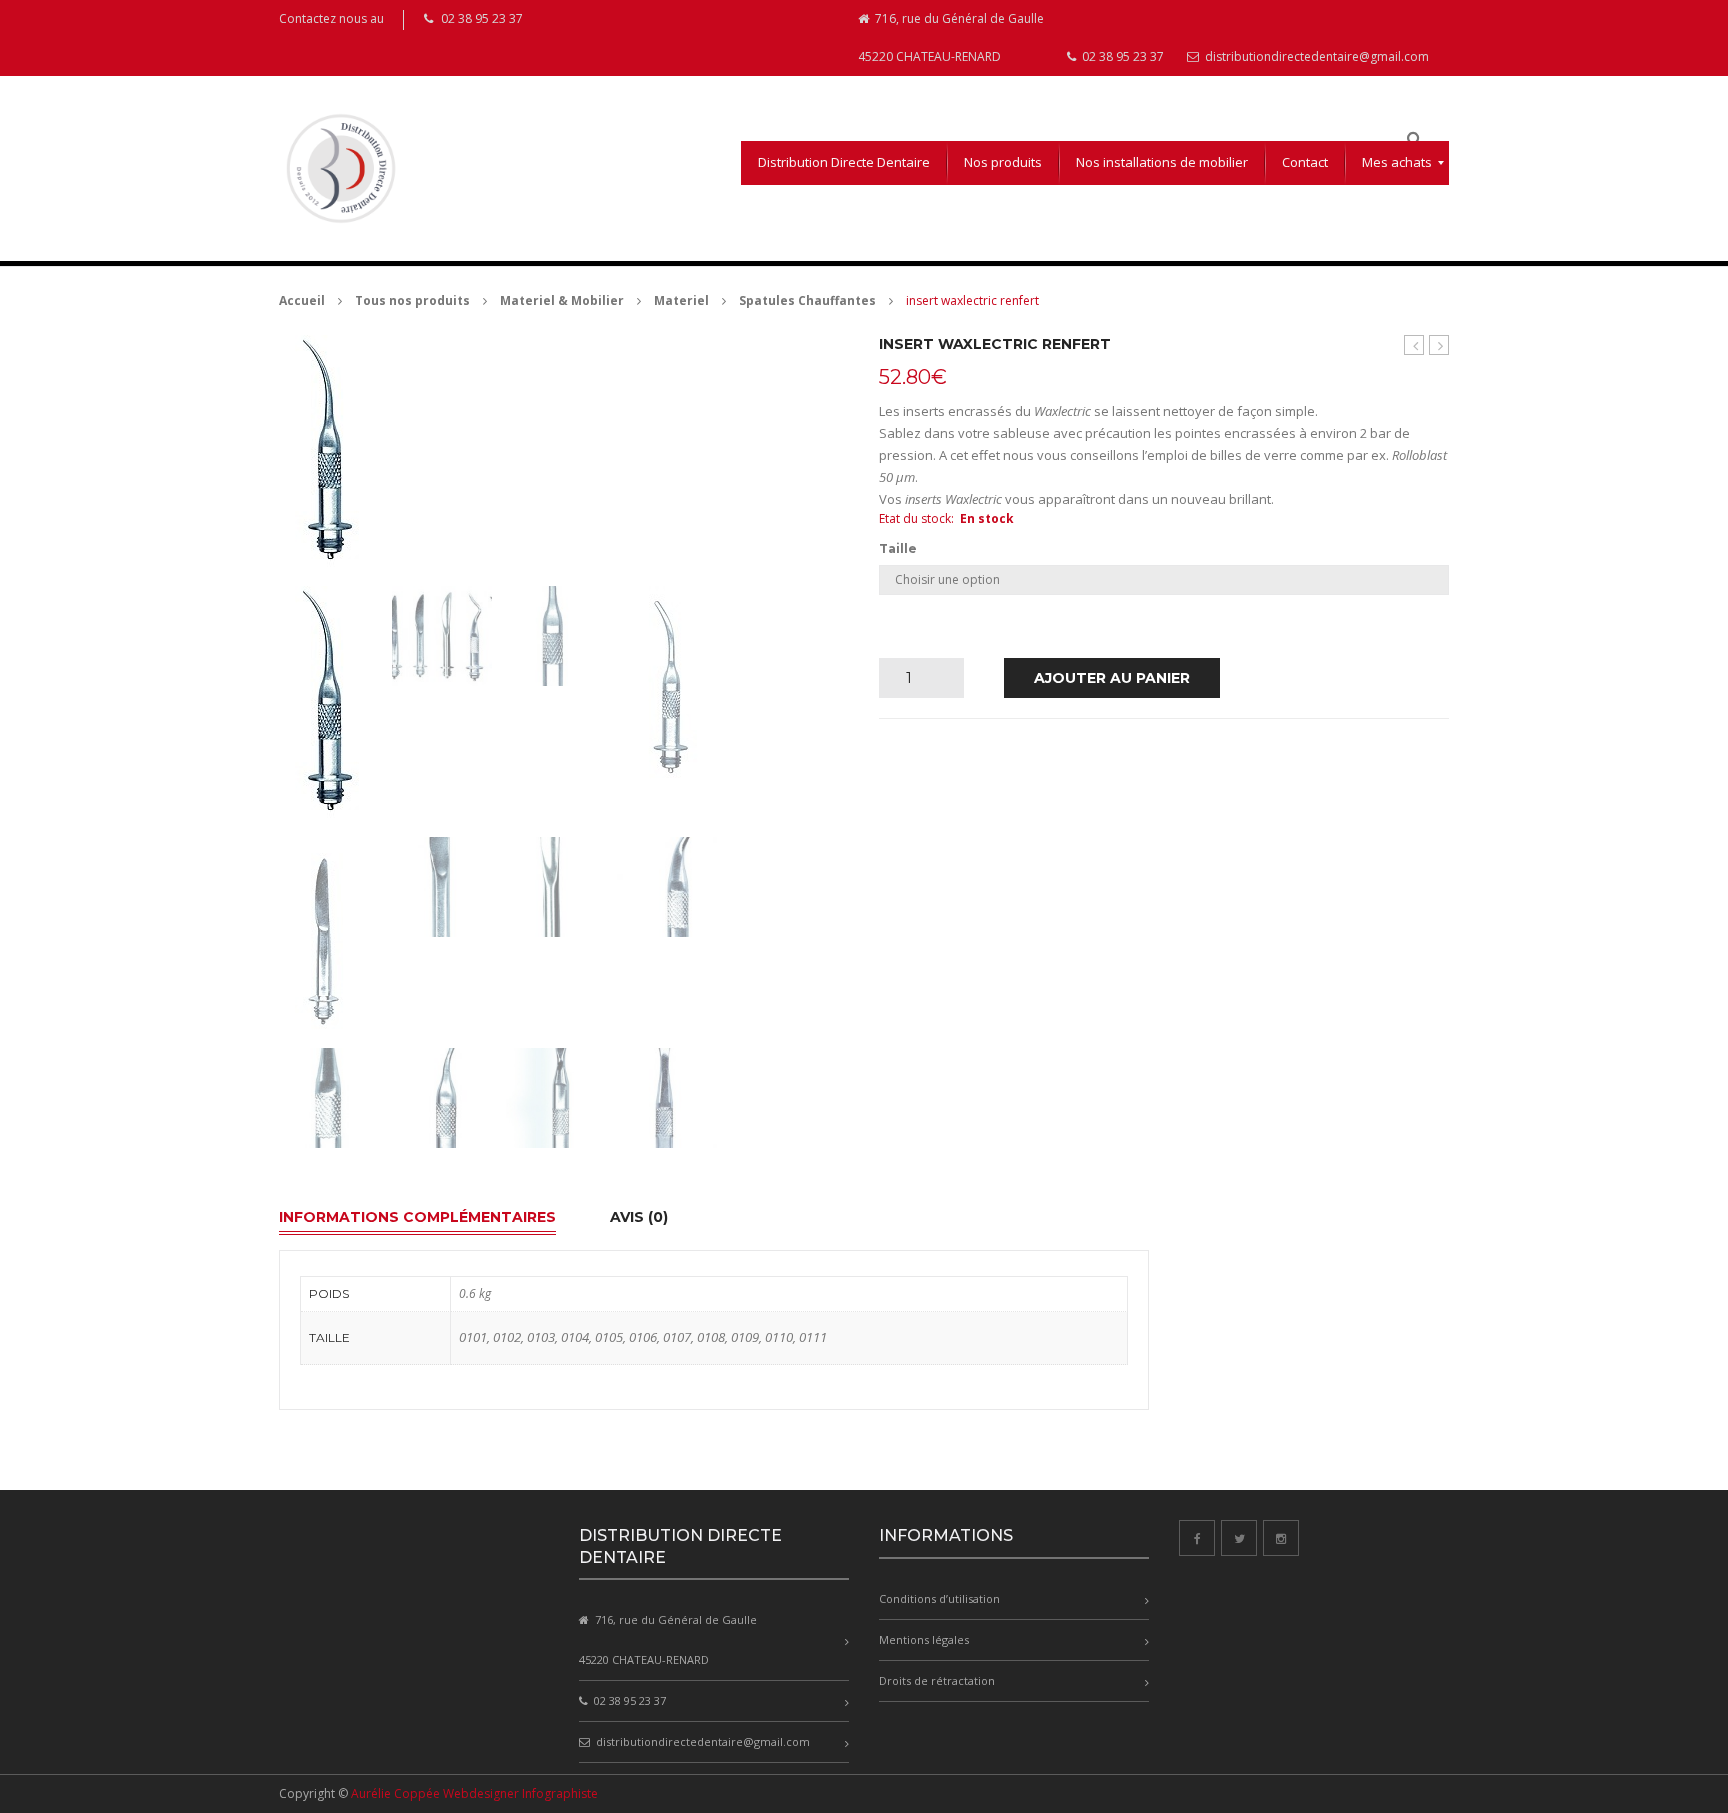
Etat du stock (915, 518)
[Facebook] (1197, 1538)
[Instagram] (1281, 1538)
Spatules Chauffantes (807, 300)
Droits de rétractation (937, 1680)
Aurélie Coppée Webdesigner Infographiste (474, 1793)
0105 (609, 1337)
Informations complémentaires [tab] (417, 1217)
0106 (643, 1337)
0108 (711, 1337)
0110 (779, 1337)
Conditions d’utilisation (939, 1598)
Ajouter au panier (1112, 678)
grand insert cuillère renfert (1439, 345)
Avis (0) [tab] (639, 1217)
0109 (745, 1337)
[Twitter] (1239, 1538)
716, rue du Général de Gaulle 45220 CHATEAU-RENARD (951, 37)
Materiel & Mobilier (562, 300)
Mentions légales (924, 1639)
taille (898, 549)
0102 (507, 1337)
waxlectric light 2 (1414, 345)
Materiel (681, 300)
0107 (677, 1337)
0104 (575, 1337)
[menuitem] (844, 163)
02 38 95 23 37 (1121, 56)
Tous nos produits (412, 300)
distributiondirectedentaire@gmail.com (1315, 56)
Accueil (302, 300)
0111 (813, 1337)
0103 (541, 1337)
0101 (473, 1337)
